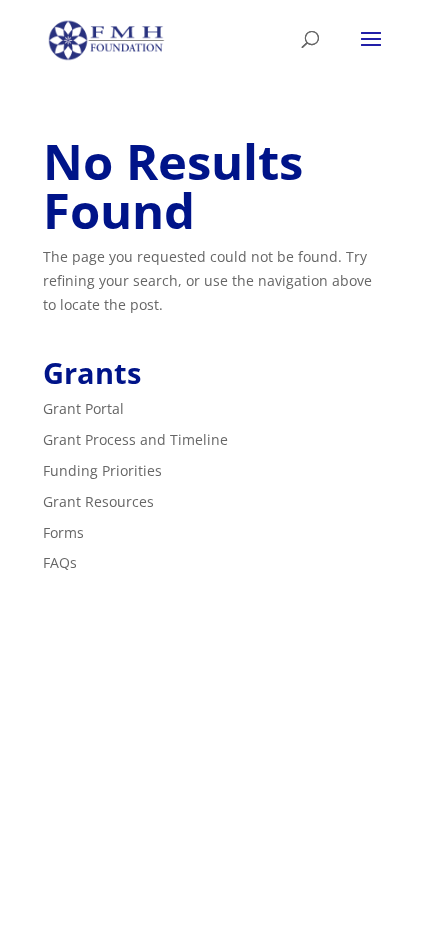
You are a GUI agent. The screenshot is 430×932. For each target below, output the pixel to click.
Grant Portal (83, 408)
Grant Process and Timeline (135, 439)
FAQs (60, 562)
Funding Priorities (102, 470)
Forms (63, 532)
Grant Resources (98, 501)
